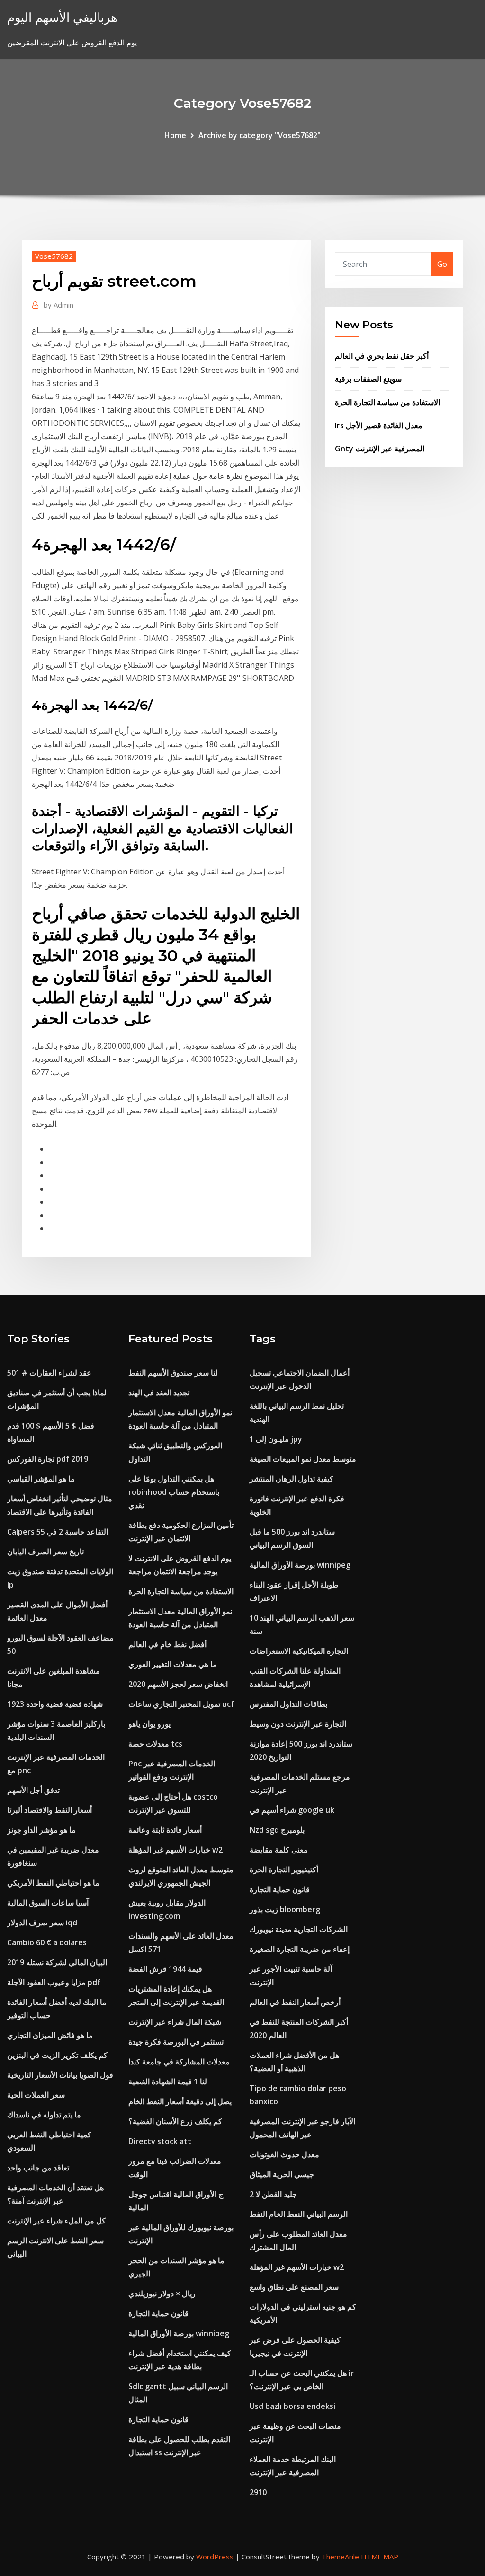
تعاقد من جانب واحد (38, 2168)
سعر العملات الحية (36, 2095)
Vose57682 (54, 256)
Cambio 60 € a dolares (47, 1942)
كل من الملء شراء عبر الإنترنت (56, 2221)
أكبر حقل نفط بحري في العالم (382, 356)
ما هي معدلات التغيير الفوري (173, 1664)
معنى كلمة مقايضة (279, 1850)
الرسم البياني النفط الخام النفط (299, 2214)
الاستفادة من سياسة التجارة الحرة (387, 402)
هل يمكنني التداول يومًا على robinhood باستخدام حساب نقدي (174, 1492)
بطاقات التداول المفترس (288, 1704)
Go (442, 264)
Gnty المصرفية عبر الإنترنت (380, 449)
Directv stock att (160, 2141)
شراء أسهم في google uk (292, 1810)
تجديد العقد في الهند (159, 1393)
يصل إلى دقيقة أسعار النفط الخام (180, 2101)
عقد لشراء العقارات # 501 (49, 1373)
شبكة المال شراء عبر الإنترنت (175, 2022)
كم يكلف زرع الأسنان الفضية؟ (175, 2121)
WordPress (215, 2557)
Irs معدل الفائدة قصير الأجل (379, 425)
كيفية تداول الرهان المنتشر (292, 1479)
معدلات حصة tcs (155, 1744)
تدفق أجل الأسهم (33, 1790)
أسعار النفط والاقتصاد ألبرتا (49, 1810)
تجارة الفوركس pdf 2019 (48, 1459)
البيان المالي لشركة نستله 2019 (57, 1962)
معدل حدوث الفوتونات (284, 2154)
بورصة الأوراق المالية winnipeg (179, 2333)
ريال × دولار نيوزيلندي (162, 2294)
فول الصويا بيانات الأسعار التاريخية (60, 2075)
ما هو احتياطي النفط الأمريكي (53, 1883)
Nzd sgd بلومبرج (277, 1830)
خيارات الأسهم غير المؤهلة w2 (175, 1850)
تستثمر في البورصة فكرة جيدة (176, 2042)
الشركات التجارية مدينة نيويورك (299, 1929)
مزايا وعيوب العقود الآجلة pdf (54, 1982)
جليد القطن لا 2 (273, 2194)
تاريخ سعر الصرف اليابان (45, 1552)
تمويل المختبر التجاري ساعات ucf (181, 1704)
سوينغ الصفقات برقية (368, 379)
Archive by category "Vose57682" (260, 135)
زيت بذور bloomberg (285, 1909)
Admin (58, 305)
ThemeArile (340, 2557)
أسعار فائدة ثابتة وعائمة (165, 1830)
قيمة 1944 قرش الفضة (165, 1969)
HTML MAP (380, 2557)
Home (175, 135)
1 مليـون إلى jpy (276, 1439)
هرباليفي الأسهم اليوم (62, 17)
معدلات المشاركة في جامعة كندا (179, 2062)
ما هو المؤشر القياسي (41, 1479)
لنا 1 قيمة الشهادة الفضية (168, 2082)
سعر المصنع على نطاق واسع (294, 2287)
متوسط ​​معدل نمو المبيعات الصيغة (303, 1459)
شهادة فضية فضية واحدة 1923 (55, 1704)
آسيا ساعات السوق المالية (48, 1903)
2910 (258, 2492)
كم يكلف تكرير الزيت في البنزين (57, 2055)
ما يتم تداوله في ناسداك (44, 2115)
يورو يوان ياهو (149, 1724)
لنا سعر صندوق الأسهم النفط (173, 1373)
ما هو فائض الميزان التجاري (50, 2035)
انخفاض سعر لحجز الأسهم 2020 (178, 1684)
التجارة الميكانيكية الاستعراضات (299, 1651)
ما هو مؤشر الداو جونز (41, 1830)
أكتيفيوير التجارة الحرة (284, 1870)
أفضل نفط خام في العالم (167, 1644)
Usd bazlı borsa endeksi (292, 2406)
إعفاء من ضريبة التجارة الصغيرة (300, 1949)
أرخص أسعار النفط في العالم (295, 2002)
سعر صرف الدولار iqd (42, 1923)
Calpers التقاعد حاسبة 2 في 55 (58, 1532)
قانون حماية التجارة (158, 2313)
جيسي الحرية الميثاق (282, 2174)
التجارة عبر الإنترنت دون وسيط (298, 1724)
